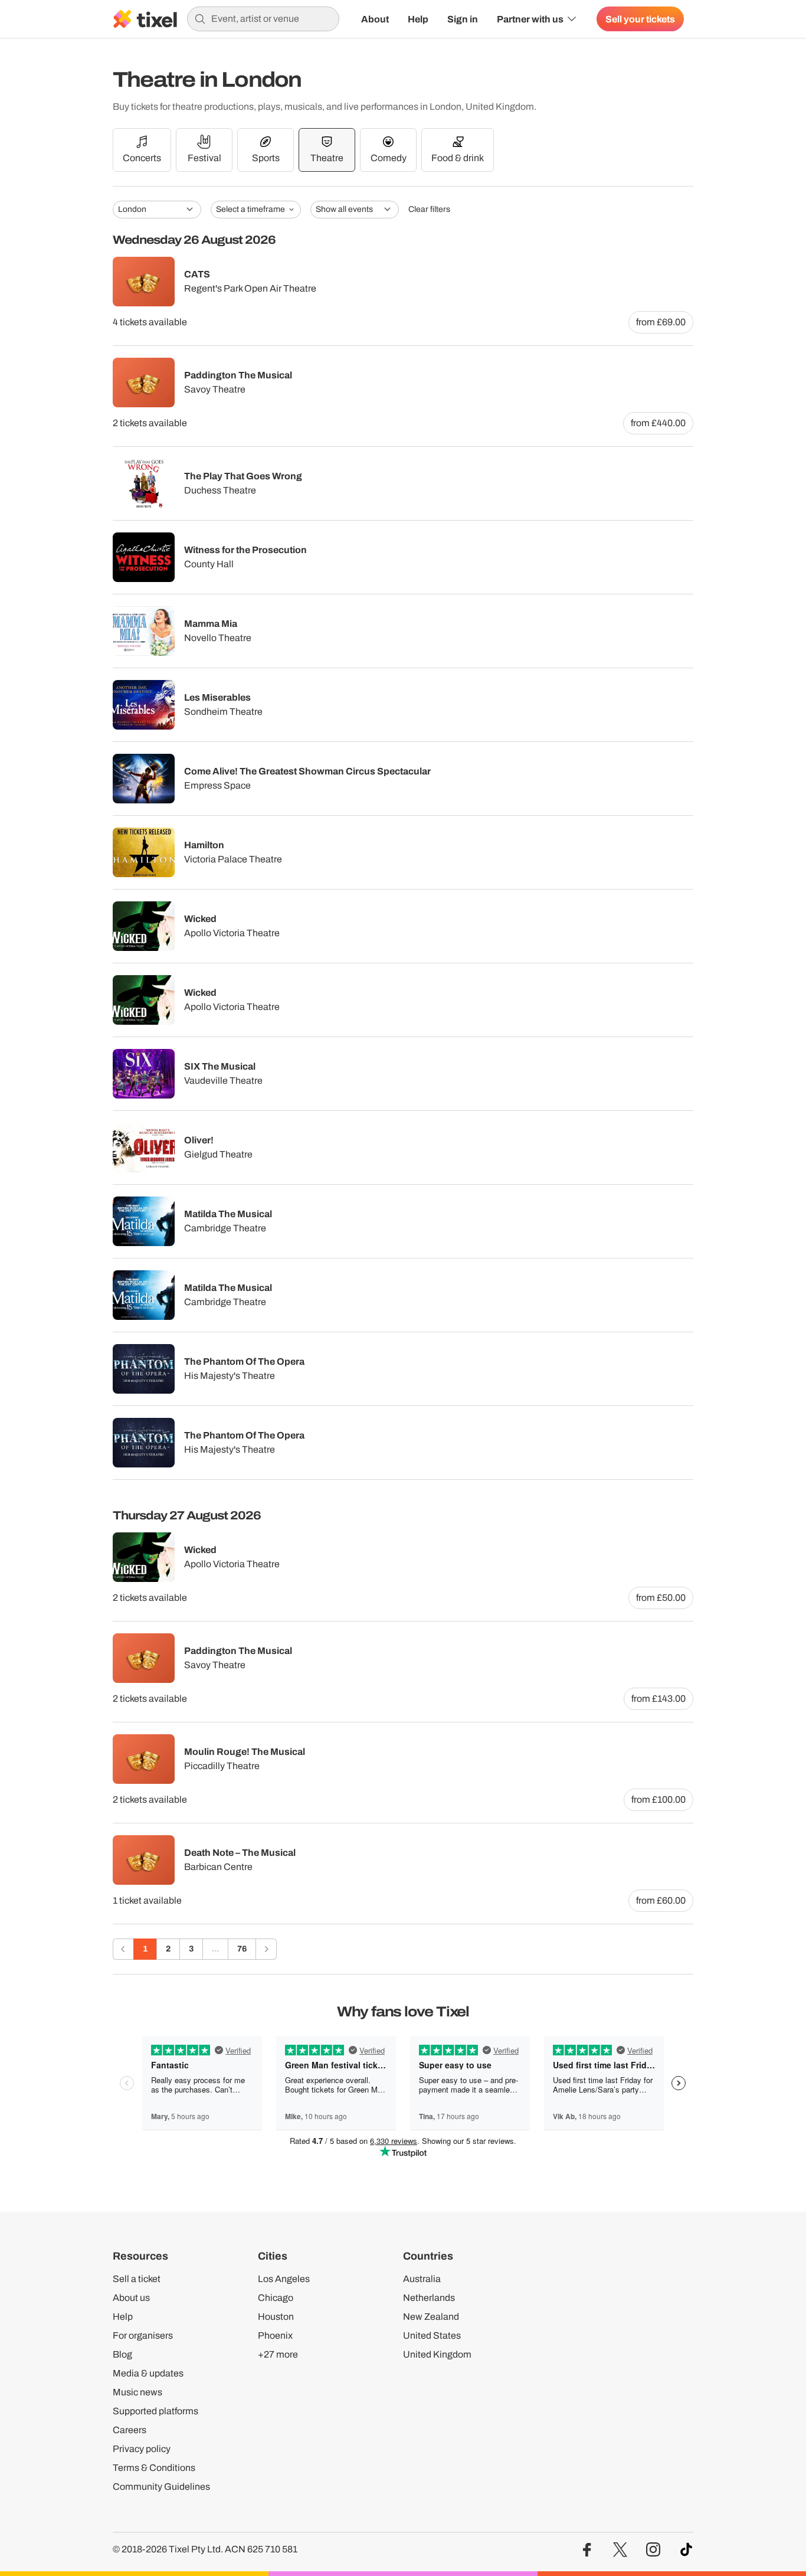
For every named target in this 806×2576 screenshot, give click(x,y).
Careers (130, 2430)
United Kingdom (437, 2354)
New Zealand (431, 2317)
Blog (122, 2354)
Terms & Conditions (154, 2468)
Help (418, 19)
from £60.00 (661, 1900)
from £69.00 (661, 322)
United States (432, 2335)
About (375, 19)
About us (131, 2298)
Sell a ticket (137, 2279)
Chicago (276, 2298)
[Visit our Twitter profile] (620, 2550)
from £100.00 (658, 1799)
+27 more (278, 2354)
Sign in (463, 19)
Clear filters (429, 210)
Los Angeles (284, 2279)
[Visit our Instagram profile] (653, 2550)
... (215, 1949)
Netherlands (429, 2298)
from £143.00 (658, 1699)
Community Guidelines (161, 2487)
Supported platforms (155, 2411)
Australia (422, 2279)
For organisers (143, 2335)
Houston (276, 2317)
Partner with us (530, 19)
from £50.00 (661, 1598)
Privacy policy (142, 2449)
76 (242, 1949)
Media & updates (148, 2373)
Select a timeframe (250, 209)
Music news (137, 2392)
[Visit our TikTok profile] (686, 2550)
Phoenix (275, 2335)
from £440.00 (658, 423)
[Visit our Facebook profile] (587, 2550)
